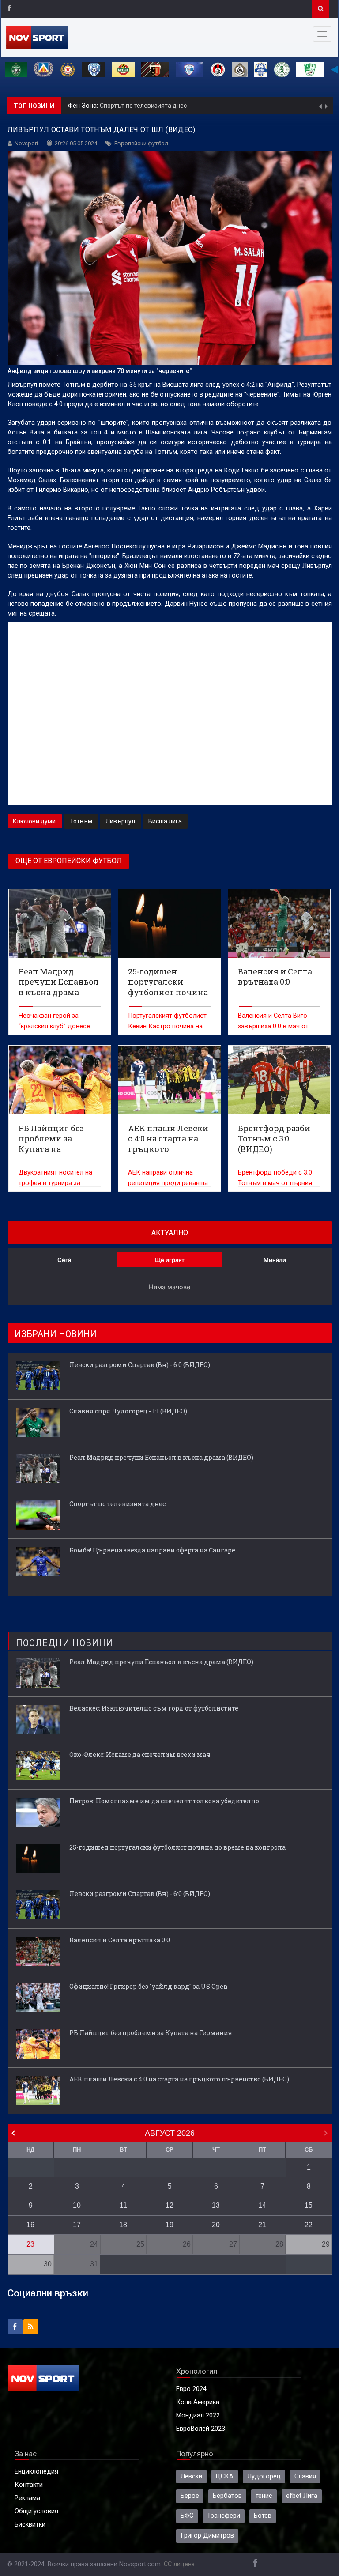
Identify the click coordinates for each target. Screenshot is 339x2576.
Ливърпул (120, 821)
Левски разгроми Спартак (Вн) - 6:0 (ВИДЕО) (140, 1365)
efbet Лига (302, 2496)
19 (169, 2225)
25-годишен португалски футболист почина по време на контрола (177, 1847)
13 (216, 2205)
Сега (64, 1260)
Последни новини (64, 1643)
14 (262, 2205)
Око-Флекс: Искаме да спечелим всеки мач (140, 1754)
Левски (191, 2476)
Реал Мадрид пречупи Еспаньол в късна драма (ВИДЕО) (161, 1457)
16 (30, 2225)
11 (123, 2205)
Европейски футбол (141, 143)
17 (77, 2225)
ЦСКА (225, 2476)
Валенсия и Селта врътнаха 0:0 (120, 1940)
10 (77, 2205)
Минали (275, 1260)
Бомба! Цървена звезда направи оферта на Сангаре (180, 106)
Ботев (263, 2516)
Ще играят (170, 1260)
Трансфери (224, 2516)
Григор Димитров (207, 2536)
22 (309, 2225)
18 (123, 2225)
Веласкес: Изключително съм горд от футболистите (154, 1708)
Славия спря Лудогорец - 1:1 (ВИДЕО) (128, 1411)
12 (169, 2205)
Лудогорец (264, 2476)
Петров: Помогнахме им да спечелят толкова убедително (164, 1801)
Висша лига (165, 821)
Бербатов (227, 2496)
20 (216, 2225)
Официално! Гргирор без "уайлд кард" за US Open (149, 1986)
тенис (264, 2496)
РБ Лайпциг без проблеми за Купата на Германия (151, 2033)
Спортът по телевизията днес (117, 1504)
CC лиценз (179, 2564)
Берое (190, 2496)
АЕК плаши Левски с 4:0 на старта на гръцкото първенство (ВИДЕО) (179, 2079)
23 (30, 2244)
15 (309, 2205)
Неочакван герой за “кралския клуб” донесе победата (54, 1026)
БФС (187, 2516)
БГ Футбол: (86, 106)
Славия (305, 2476)
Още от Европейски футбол (69, 861)
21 (262, 2225)
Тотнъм (81, 821)
